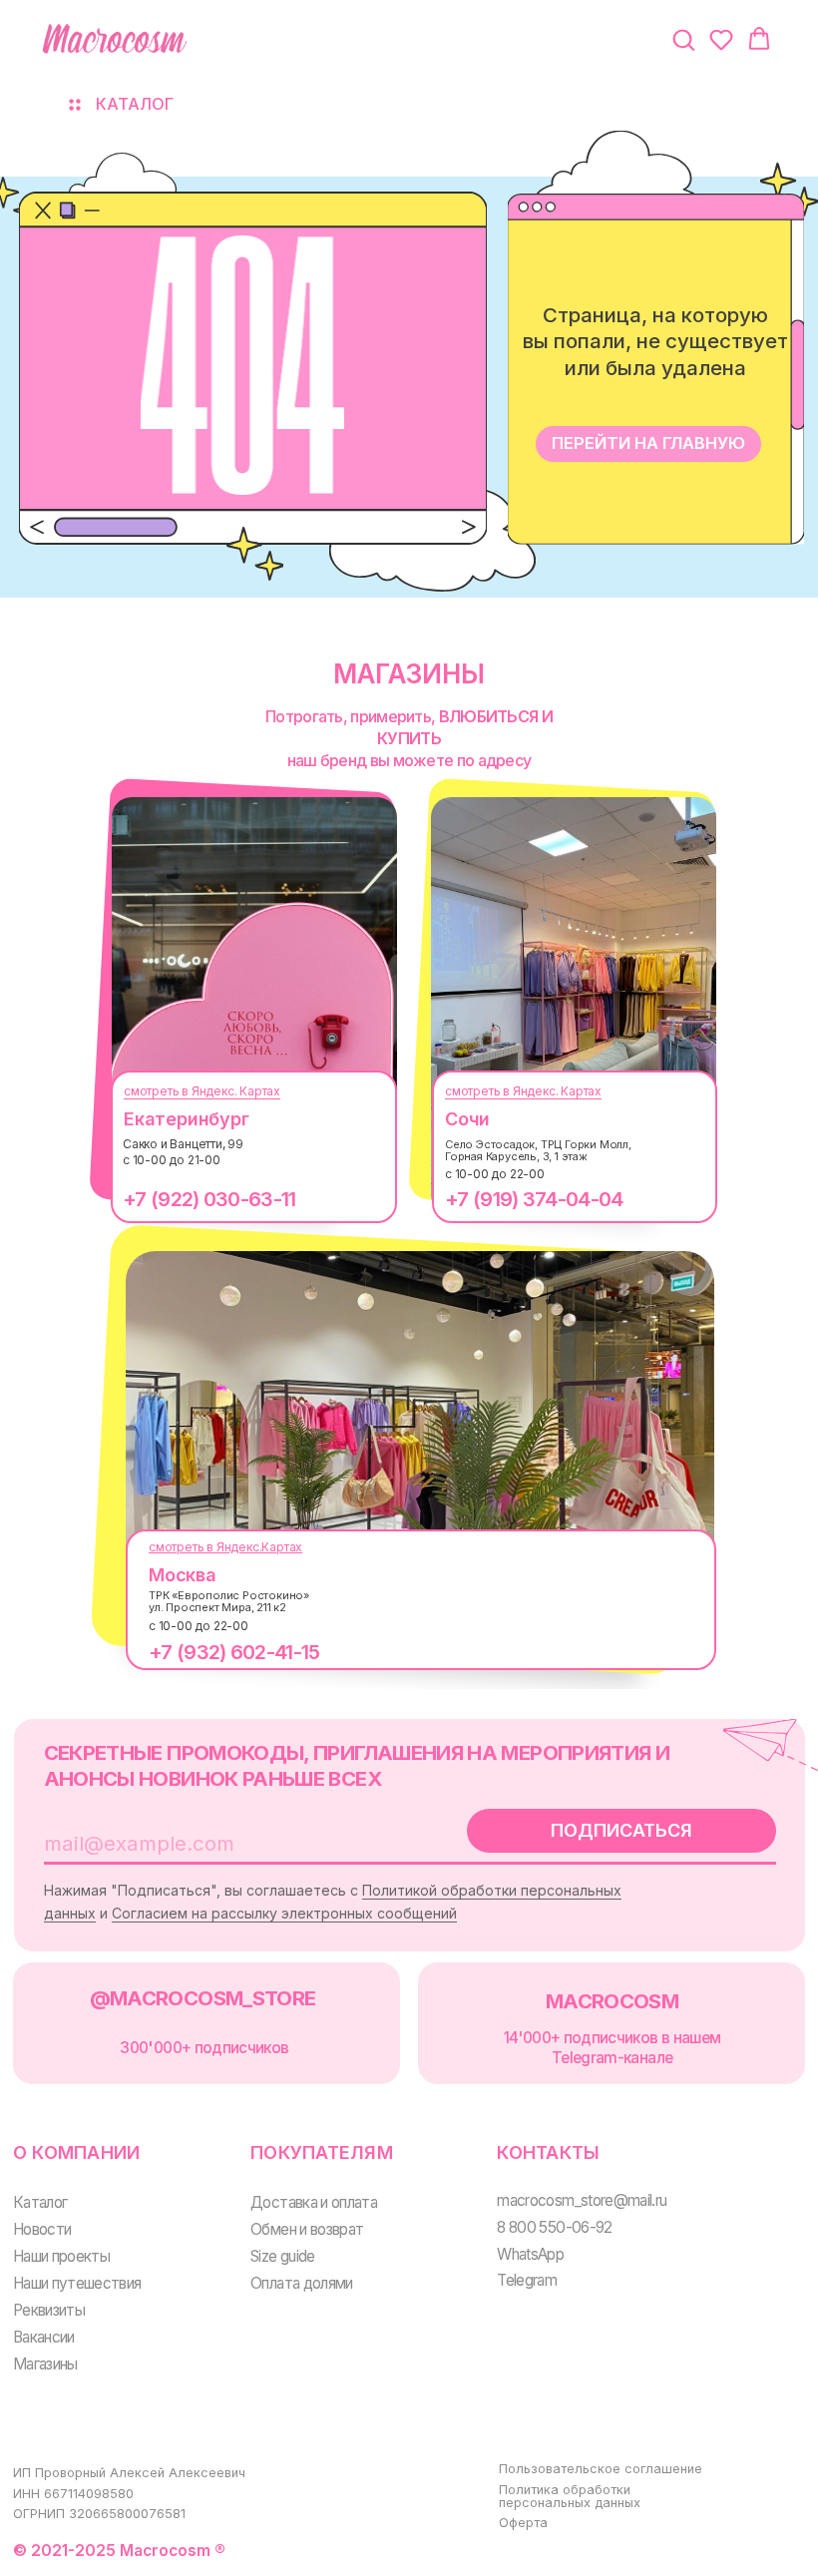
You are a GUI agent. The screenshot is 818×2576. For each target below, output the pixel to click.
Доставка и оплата (314, 2202)
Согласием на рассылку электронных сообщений (284, 1913)
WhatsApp (530, 2254)
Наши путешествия (77, 2283)
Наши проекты (61, 2256)
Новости (42, 2229)
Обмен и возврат (307, 2229)
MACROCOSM (612, 2001)
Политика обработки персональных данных (570, 2496)
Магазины (45, 2364)
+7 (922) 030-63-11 (209, 1199)
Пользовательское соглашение (601, 2469)
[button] (683, 39)
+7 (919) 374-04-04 (534, 1199)
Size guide (283, 2256)
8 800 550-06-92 (554, 2227)
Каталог (40, 2202)
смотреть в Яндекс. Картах (202, 1091)
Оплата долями (302, 2283)
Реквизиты (49, 2310)
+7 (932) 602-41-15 (234, 1652)
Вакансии (44, 2337)
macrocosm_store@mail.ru (582, 2200)
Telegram (527, 2280)
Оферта (523, 2523)
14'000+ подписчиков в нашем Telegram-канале (613, 2048)
